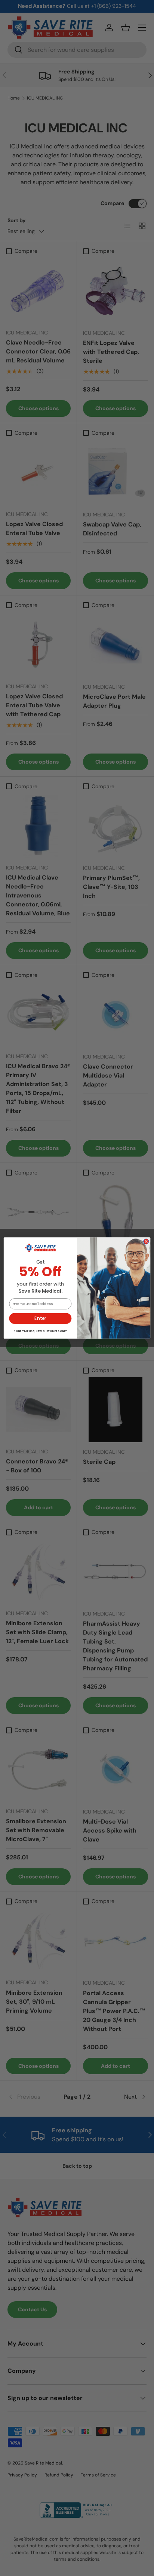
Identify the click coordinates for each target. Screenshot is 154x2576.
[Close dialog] (146, 1241)
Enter (40, 1318)
